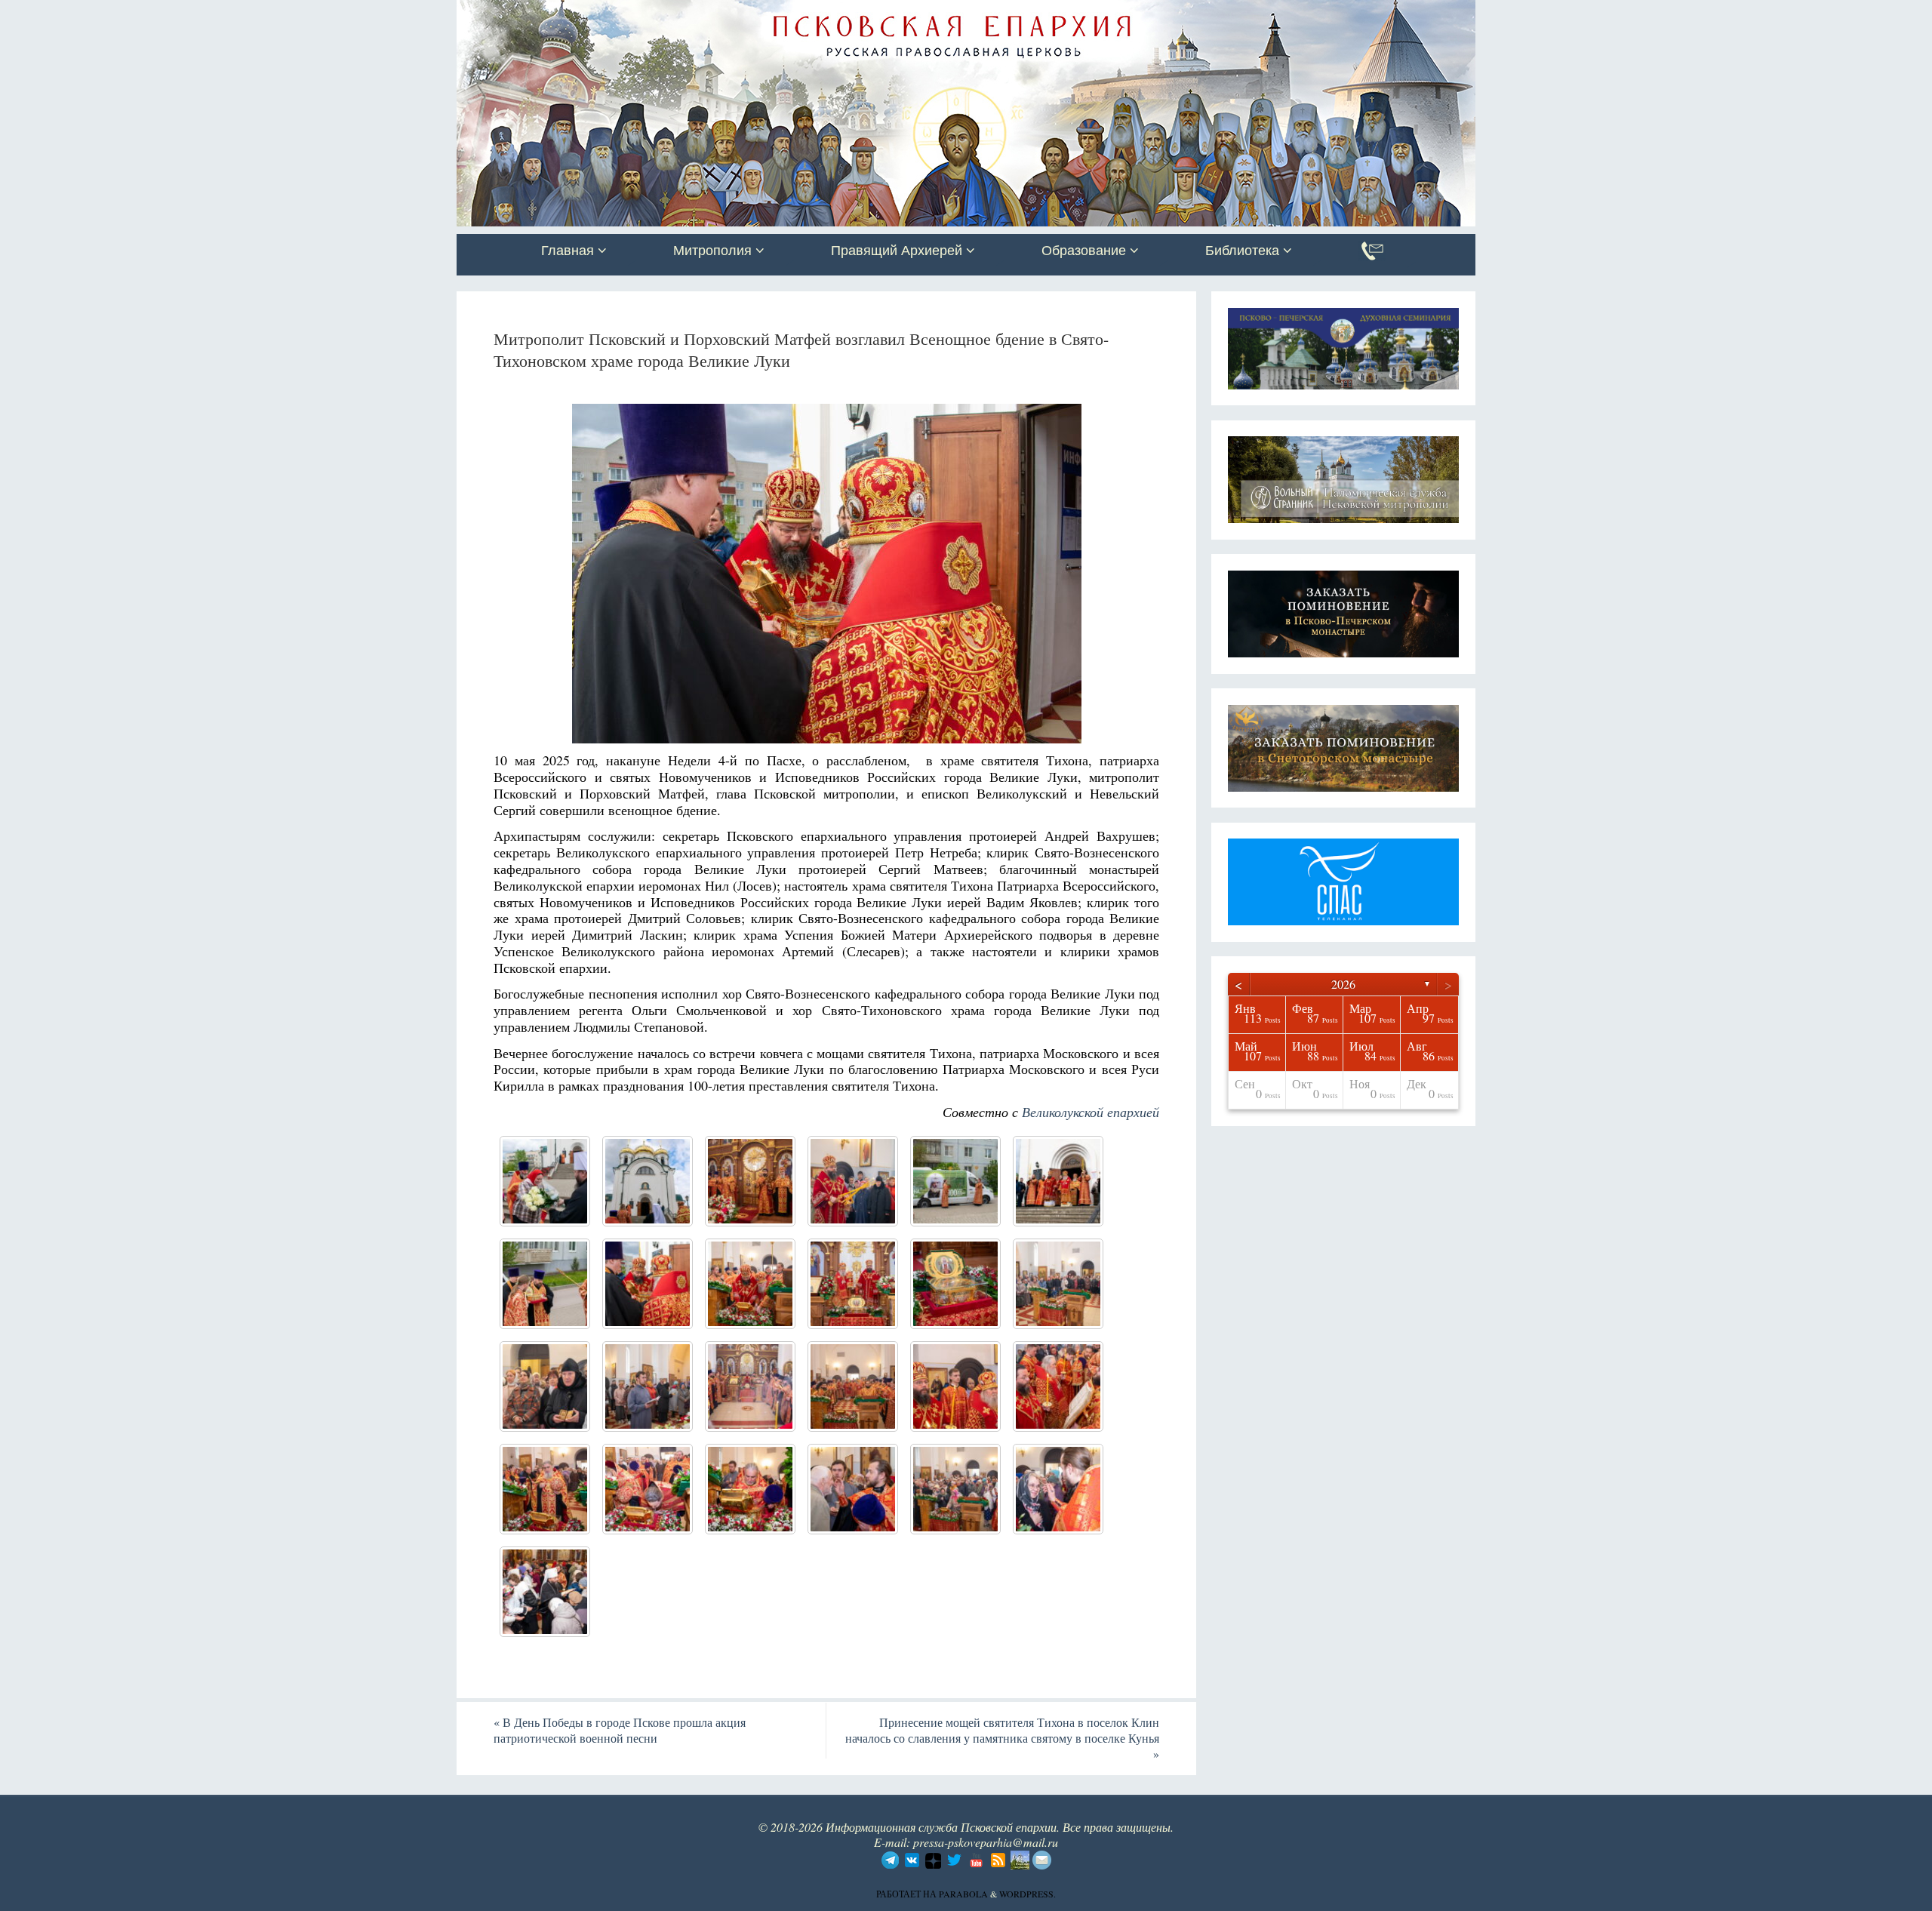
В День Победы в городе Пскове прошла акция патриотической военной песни (620, 1730)
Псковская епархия (670, 13)
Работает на (908, 1894)
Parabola (963, 1894)
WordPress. (1028, 1894)
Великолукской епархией (1091, 1112)
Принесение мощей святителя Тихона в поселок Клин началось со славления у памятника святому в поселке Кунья (1002, 1738)
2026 (1343, 984)
